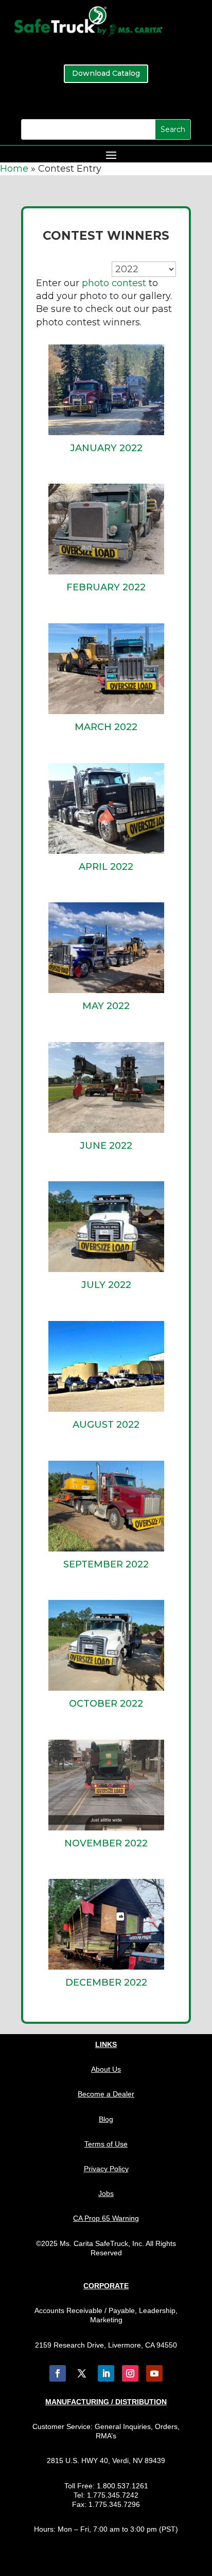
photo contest (114, 283)
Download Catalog (106, 73)
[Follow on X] (82, 2373)
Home (14, 169)
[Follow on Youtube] (154, 2373)
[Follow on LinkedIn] (106, 2373)
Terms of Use (106, 2144)
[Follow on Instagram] (130, 2373)
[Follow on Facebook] (58, 2373)
